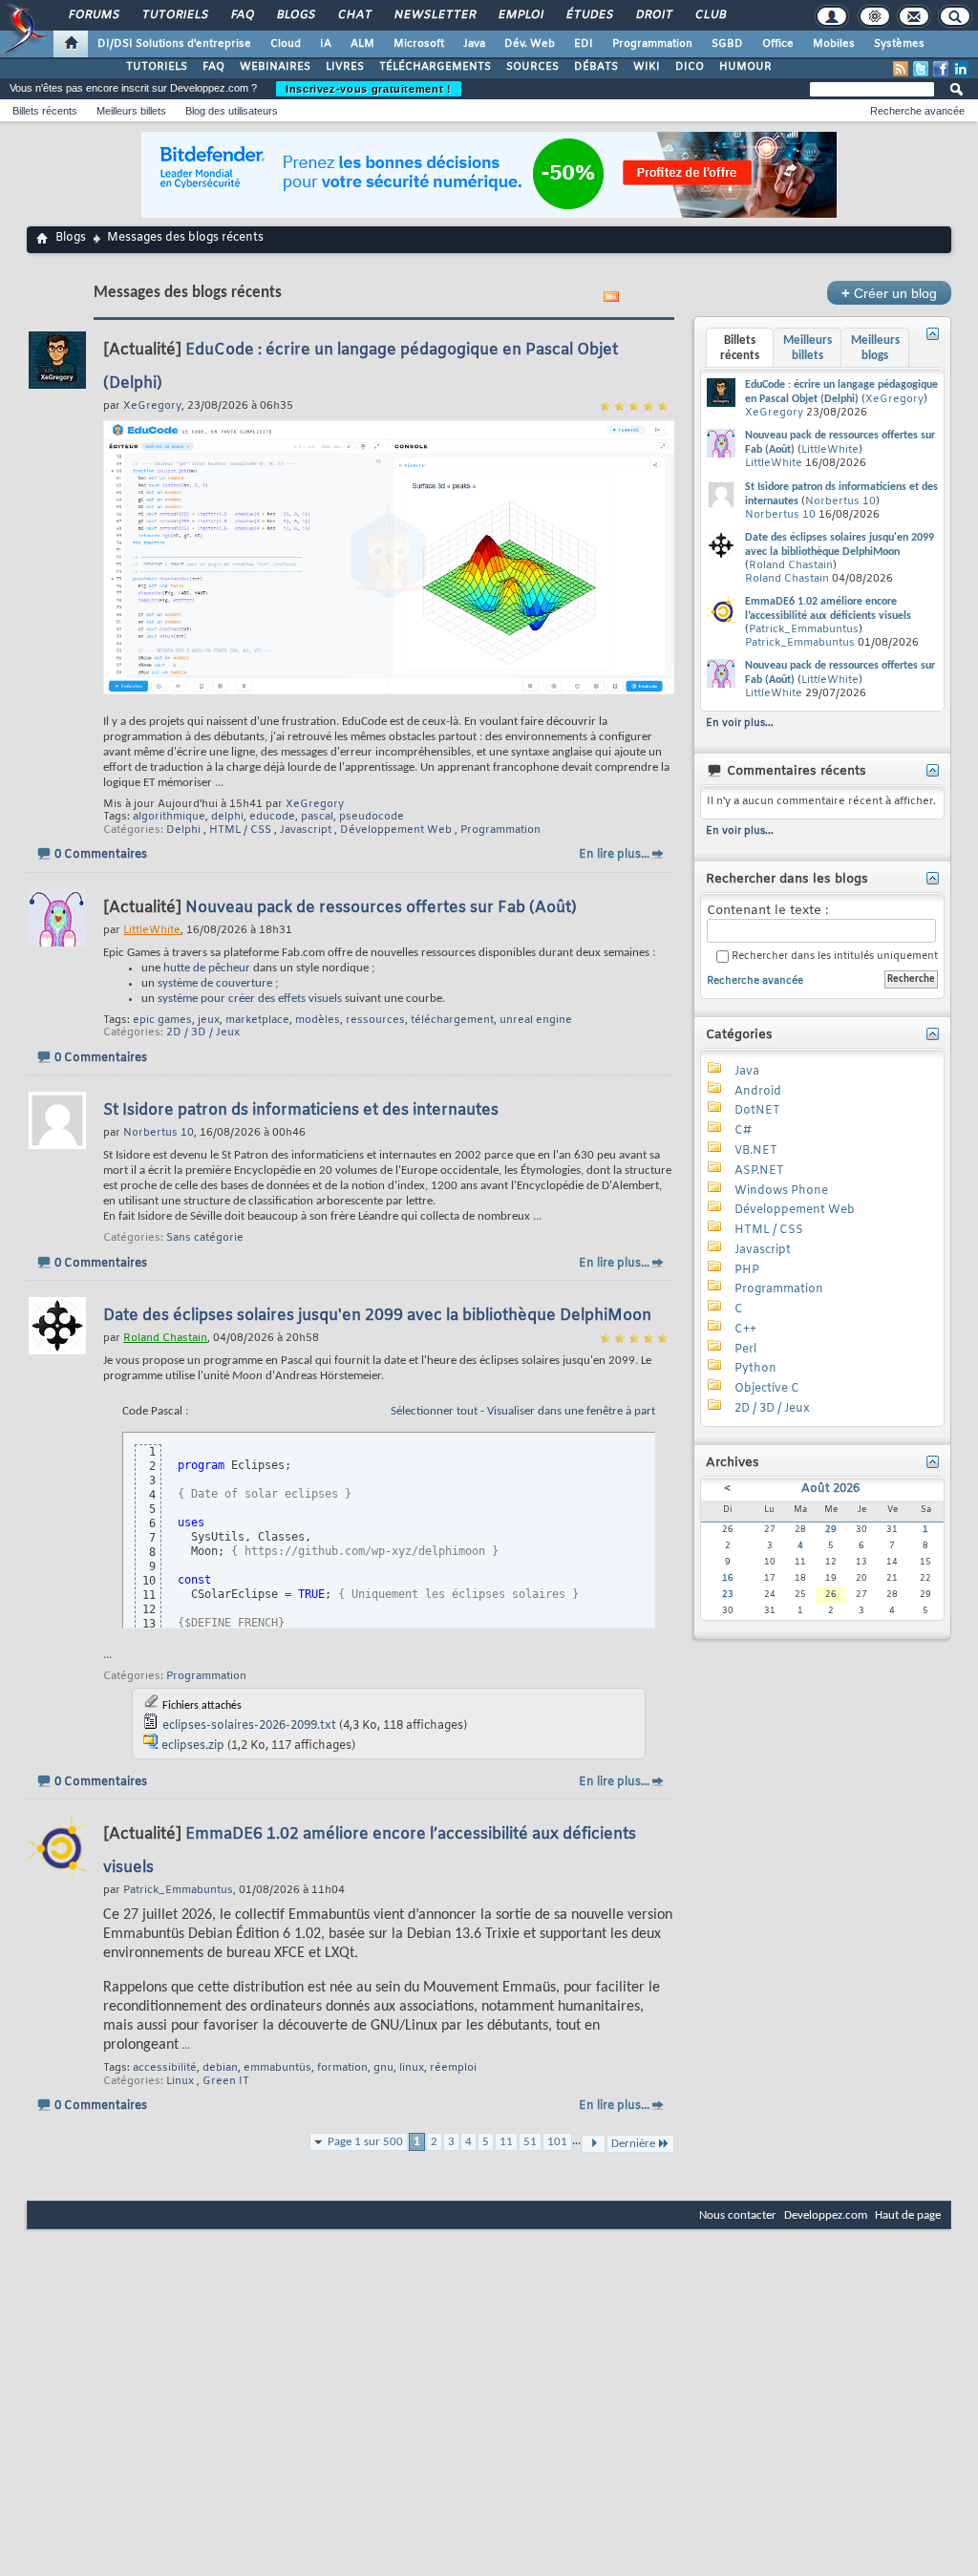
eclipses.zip (193, 1746)
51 (530, 2142)
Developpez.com (826, 2215)
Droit (653, 15)
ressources (375, 1020)
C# (743, 1131)
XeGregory (315, 804)
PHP (747, 1270)
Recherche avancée (917, 111)
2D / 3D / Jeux (203, 1033)
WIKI (647, 67)
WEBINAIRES (275, 67)
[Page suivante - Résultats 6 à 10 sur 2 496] (594, 2144)
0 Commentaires (101, 855)
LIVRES (345, 67)
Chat (354, 15)
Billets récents (45, 111)
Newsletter (434, 15)
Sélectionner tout (434, 1411)
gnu (383, 2068)
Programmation (652, 44)
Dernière (633, 2144)
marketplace (257, 1020)
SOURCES (532, 67)
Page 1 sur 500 (365, 2142)
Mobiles (834, 44)
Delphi (183, 830)
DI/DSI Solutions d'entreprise (174, 44)
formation (342, 2068)
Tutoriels (174, 15)
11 (506, 2142)
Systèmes (899, 44)
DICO (690, 67)
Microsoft (419, 44)
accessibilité (165, 2068)
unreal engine (536, 1020)
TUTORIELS (157, 67)
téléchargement (452, 1020)
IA (326, 44)
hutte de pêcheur (207, 968)
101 (557, 2142)
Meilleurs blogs (875, 348)
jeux (209, 1020)
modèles (318, 1020)
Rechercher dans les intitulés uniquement (833, 957)
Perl (745, 1350)
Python (755, 1369)
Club (710, 15)
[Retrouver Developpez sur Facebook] (941, 69)
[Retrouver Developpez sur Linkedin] (961, 69)
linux (412, 2068)
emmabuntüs (277, 2068)
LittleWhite (830, 450)
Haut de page (908, 2215)
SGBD (727, 44)
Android (758, 1092)
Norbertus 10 (840, 501)
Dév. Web (530, 44)
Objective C (767, 1389)
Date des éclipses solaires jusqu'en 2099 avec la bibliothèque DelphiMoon (377, 1316)
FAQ (242, 15)
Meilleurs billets (131, 111)
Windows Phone (781, 1191)
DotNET (757, 1111)
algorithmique (169, 817)
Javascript (306, 830)
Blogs (295, 15)
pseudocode (372, 817)
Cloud (286, 44)
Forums (93, 15)
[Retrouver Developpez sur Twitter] (921, 69)
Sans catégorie (205, 1238)
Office (778, 44)
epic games (162, 1020)
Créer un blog (889, 293)
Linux (180, 2081)
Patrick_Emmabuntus (804, 629)
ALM (362, 44)
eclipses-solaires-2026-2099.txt (249, 1726)
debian (220, 2068)
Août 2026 (830, 1489)
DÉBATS (596, 67)
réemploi (453, 2068)
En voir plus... (740, 723)
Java (474, 44)
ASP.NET (759, 1171)
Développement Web (396, 830)
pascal (317, 817)
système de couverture (215, 983)
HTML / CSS (240, 830)
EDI (584, 44)
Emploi (520, 15)
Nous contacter (738, 2215)
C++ (745, 1330)
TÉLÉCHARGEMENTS (435, 67)
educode (272, 817)
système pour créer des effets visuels (250, 999)
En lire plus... (614, 855)
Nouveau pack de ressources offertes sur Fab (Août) (381, 908)
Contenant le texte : (767, 911)
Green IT (226, 2081)
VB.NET (756, 1151)
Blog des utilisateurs (232, 111)
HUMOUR (745, 67)
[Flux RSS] (901, 69)
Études (589, 15)
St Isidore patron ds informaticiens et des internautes (301, 1110)
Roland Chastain (791, 565)
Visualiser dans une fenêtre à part (571, 1411)
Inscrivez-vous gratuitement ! (369, 89)
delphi (227, 817)
